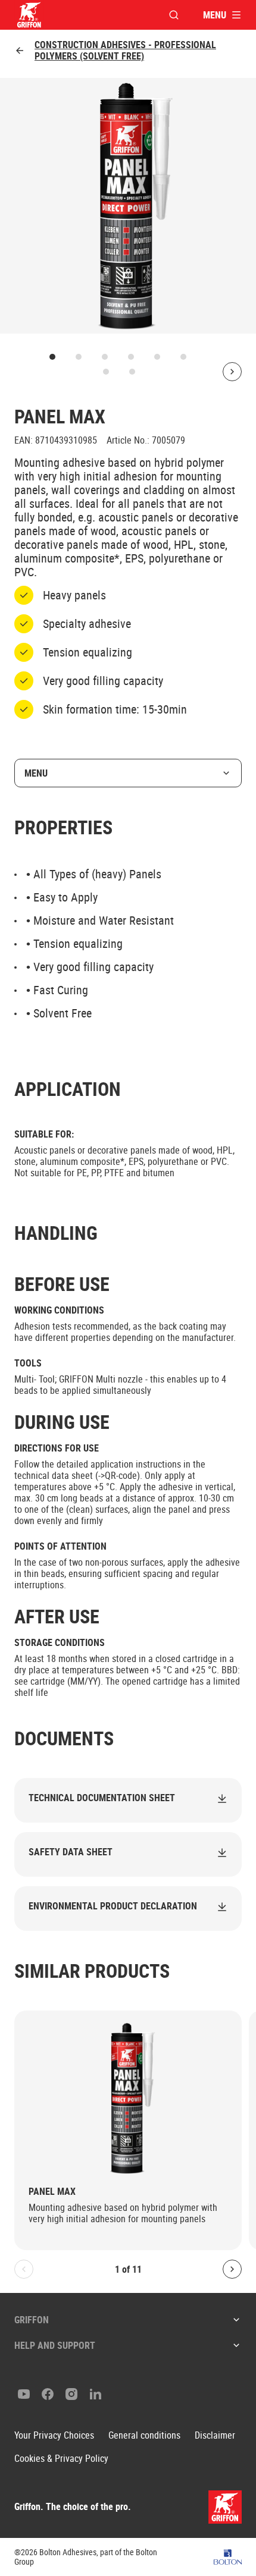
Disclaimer (215, 2435)
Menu (36, 773)
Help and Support (55, 2345)
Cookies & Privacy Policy (61, 2459)
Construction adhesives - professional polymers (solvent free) (125, 51)
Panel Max (52, 2192)
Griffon (32, 2320)
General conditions (144, 2435)
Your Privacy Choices (54, 2435)
